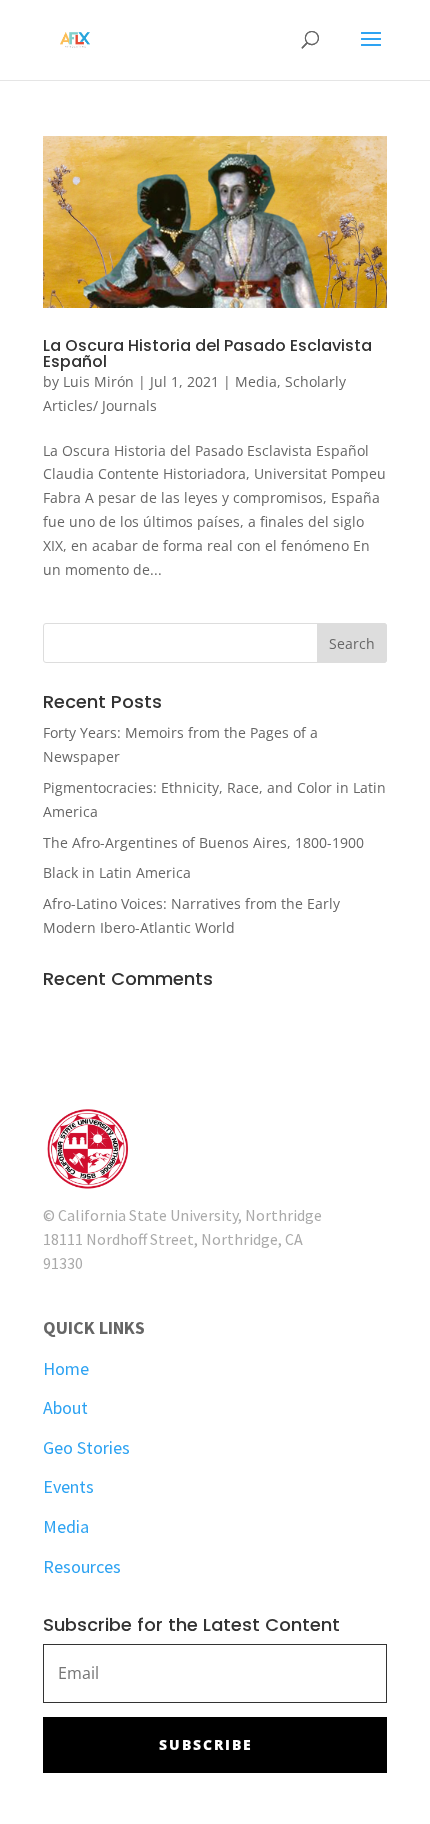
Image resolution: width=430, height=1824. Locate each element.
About (65, 1407)
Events (68, 1486)
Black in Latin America (117, 872)
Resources (82, 1566)
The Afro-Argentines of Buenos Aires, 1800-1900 (203, 842)
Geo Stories (86, 1447)
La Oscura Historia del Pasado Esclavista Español (207, 353)
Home (66, 1368)
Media (256, 381)
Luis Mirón (98, 381)
